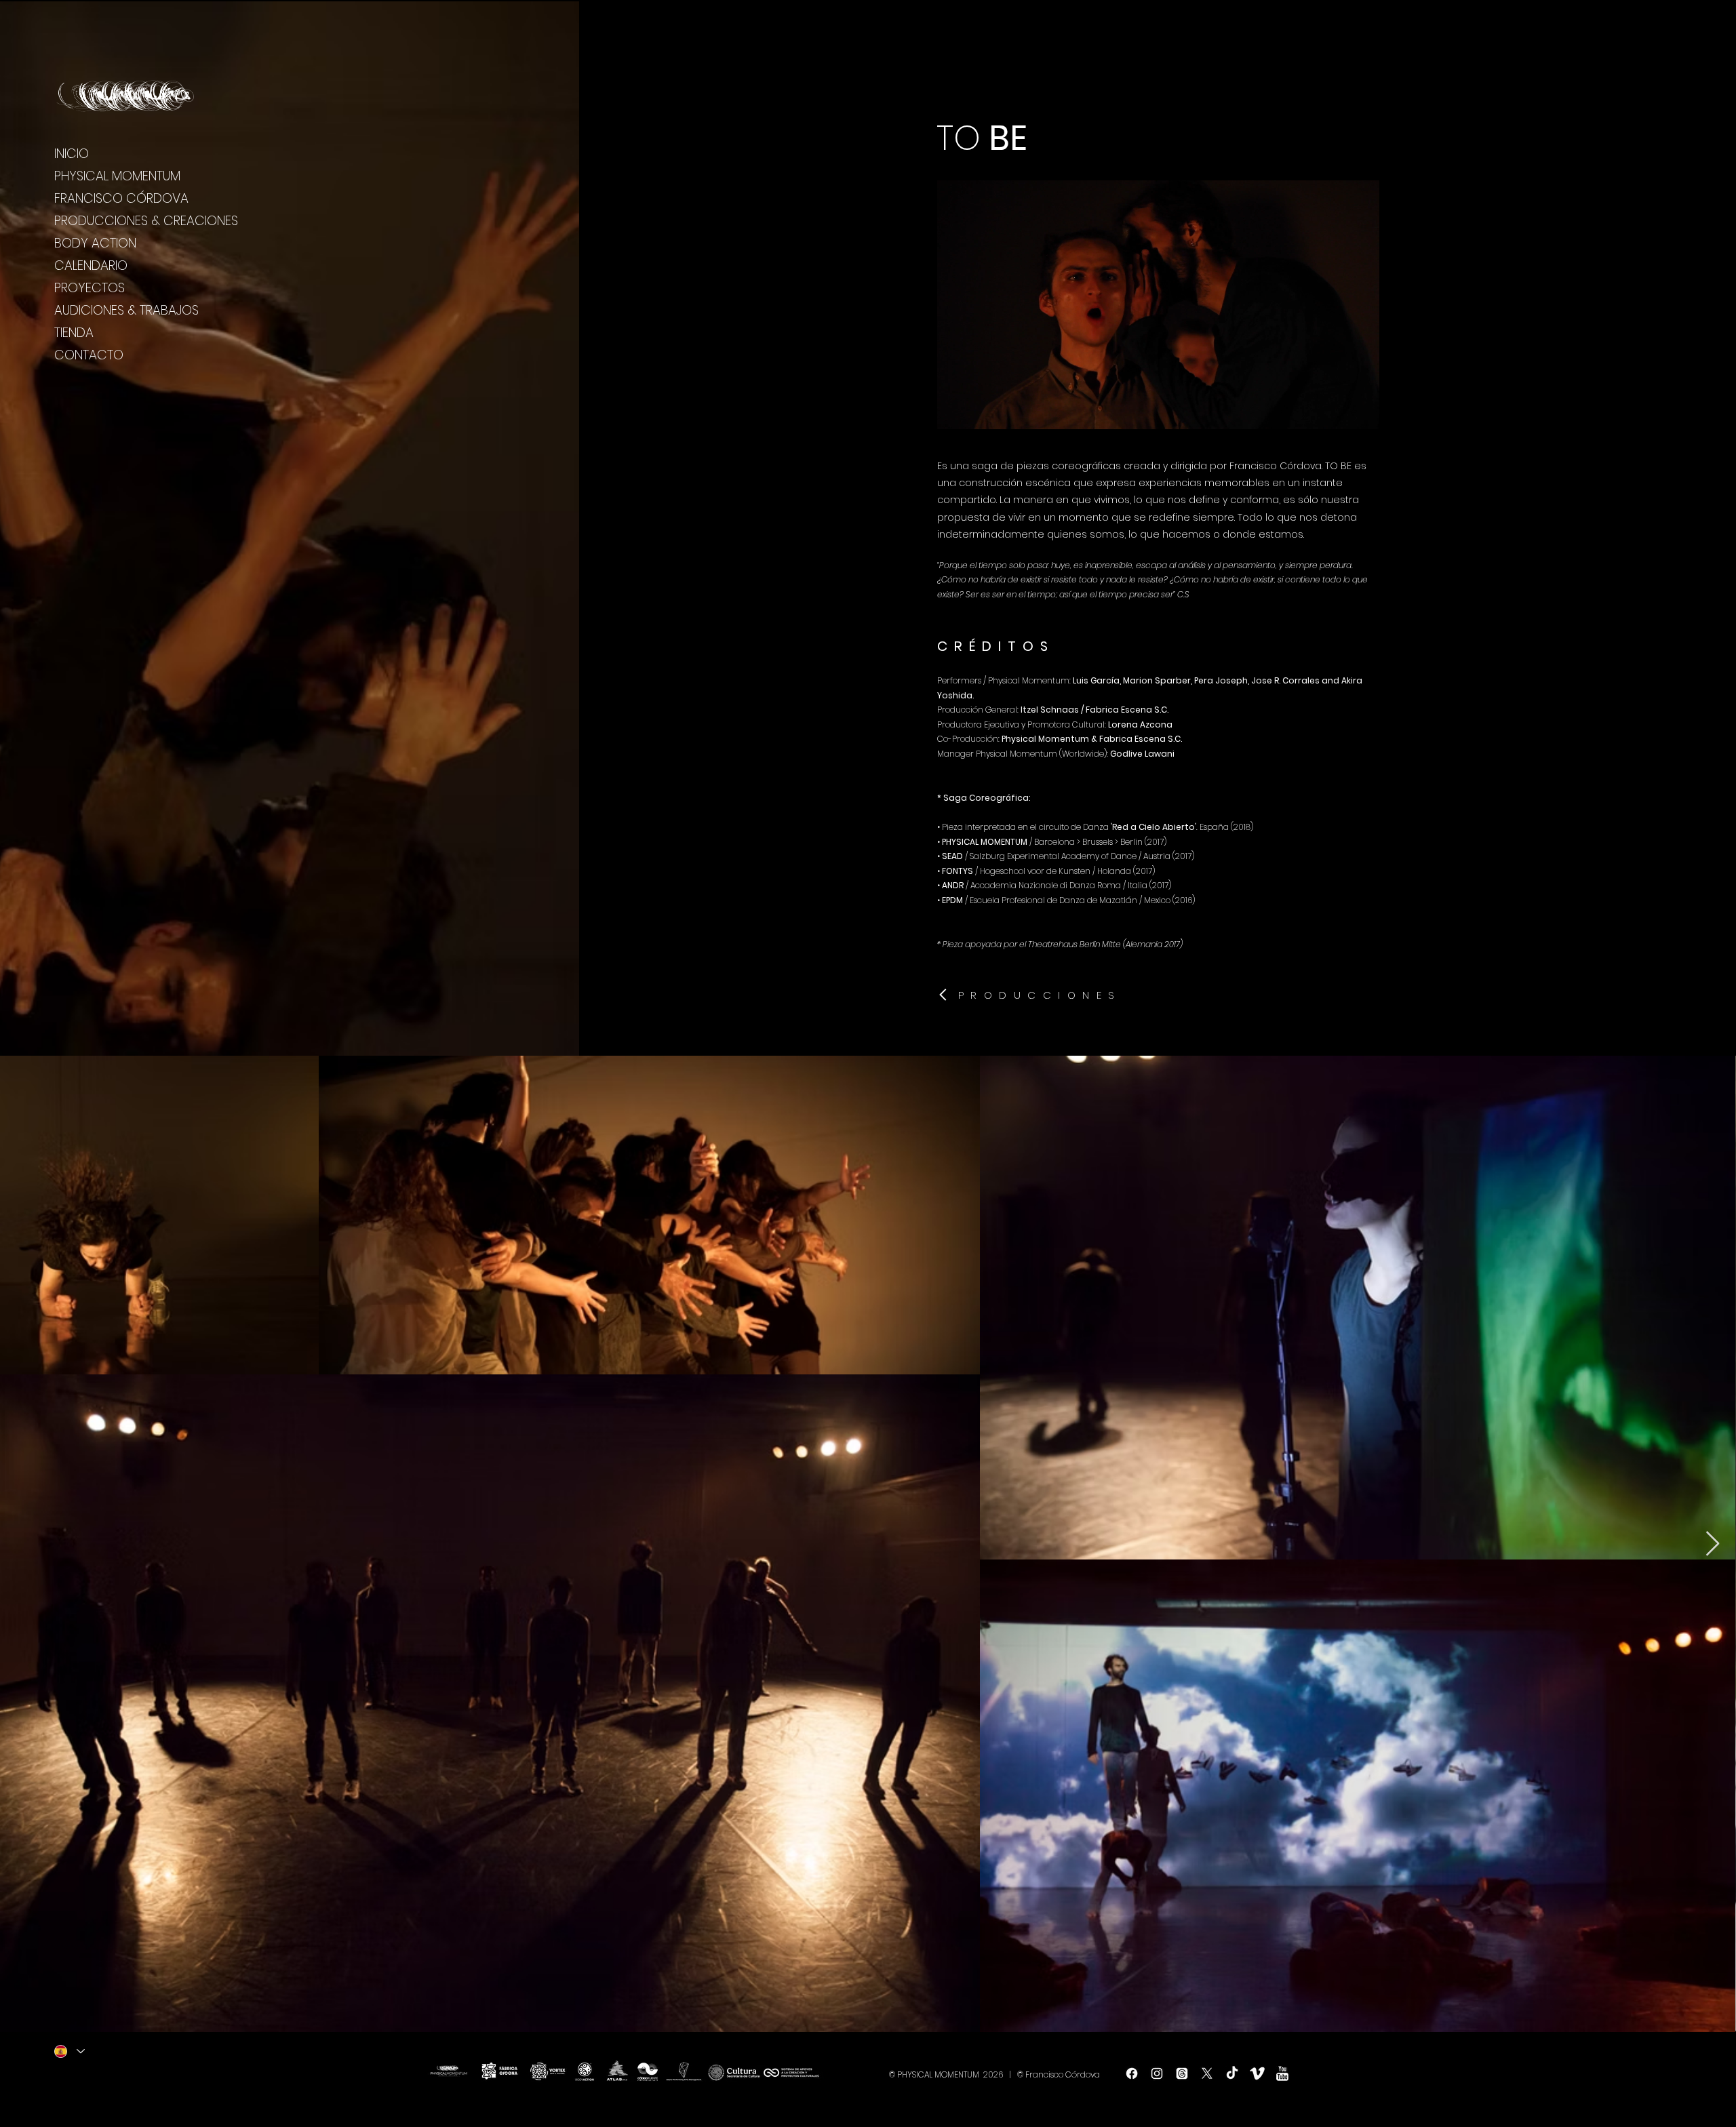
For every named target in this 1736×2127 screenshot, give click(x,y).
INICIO (72, 154)
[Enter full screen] (1362, 411)
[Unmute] (978, 411)
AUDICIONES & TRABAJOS (126, 310)
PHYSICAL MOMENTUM (117, 176)
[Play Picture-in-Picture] (1339, 411)
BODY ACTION (95, 243)
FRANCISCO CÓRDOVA (121, 198)
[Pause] (955, 411)
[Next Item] (1713, 1544)
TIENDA (74, 333)
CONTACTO (89, 355)
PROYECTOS (90, 288)
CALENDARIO (91, 265)
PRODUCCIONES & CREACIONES (146, 221)
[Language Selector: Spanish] (70, 2051)
